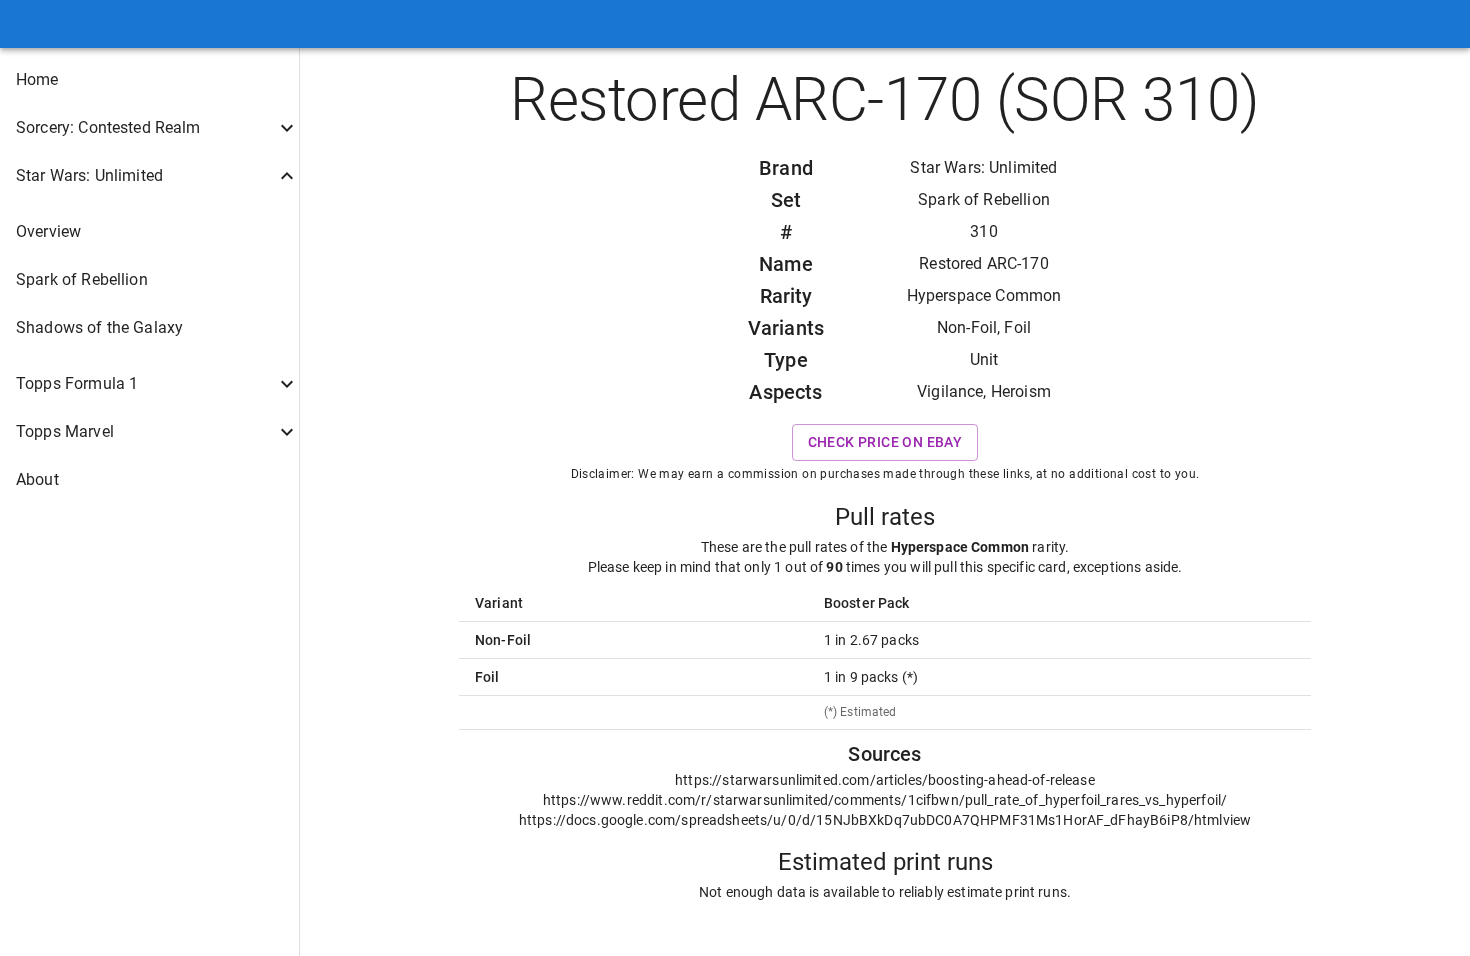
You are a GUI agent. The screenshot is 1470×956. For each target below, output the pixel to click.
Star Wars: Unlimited (983, 167)
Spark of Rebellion (984, 199)
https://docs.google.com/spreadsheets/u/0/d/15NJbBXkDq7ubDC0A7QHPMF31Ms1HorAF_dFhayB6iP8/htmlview (885, 820)
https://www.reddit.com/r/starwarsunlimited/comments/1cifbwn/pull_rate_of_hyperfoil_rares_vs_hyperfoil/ (885, 800)
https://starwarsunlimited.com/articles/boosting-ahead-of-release (885, 780)
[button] (149, 80)
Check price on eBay (885, 442)
